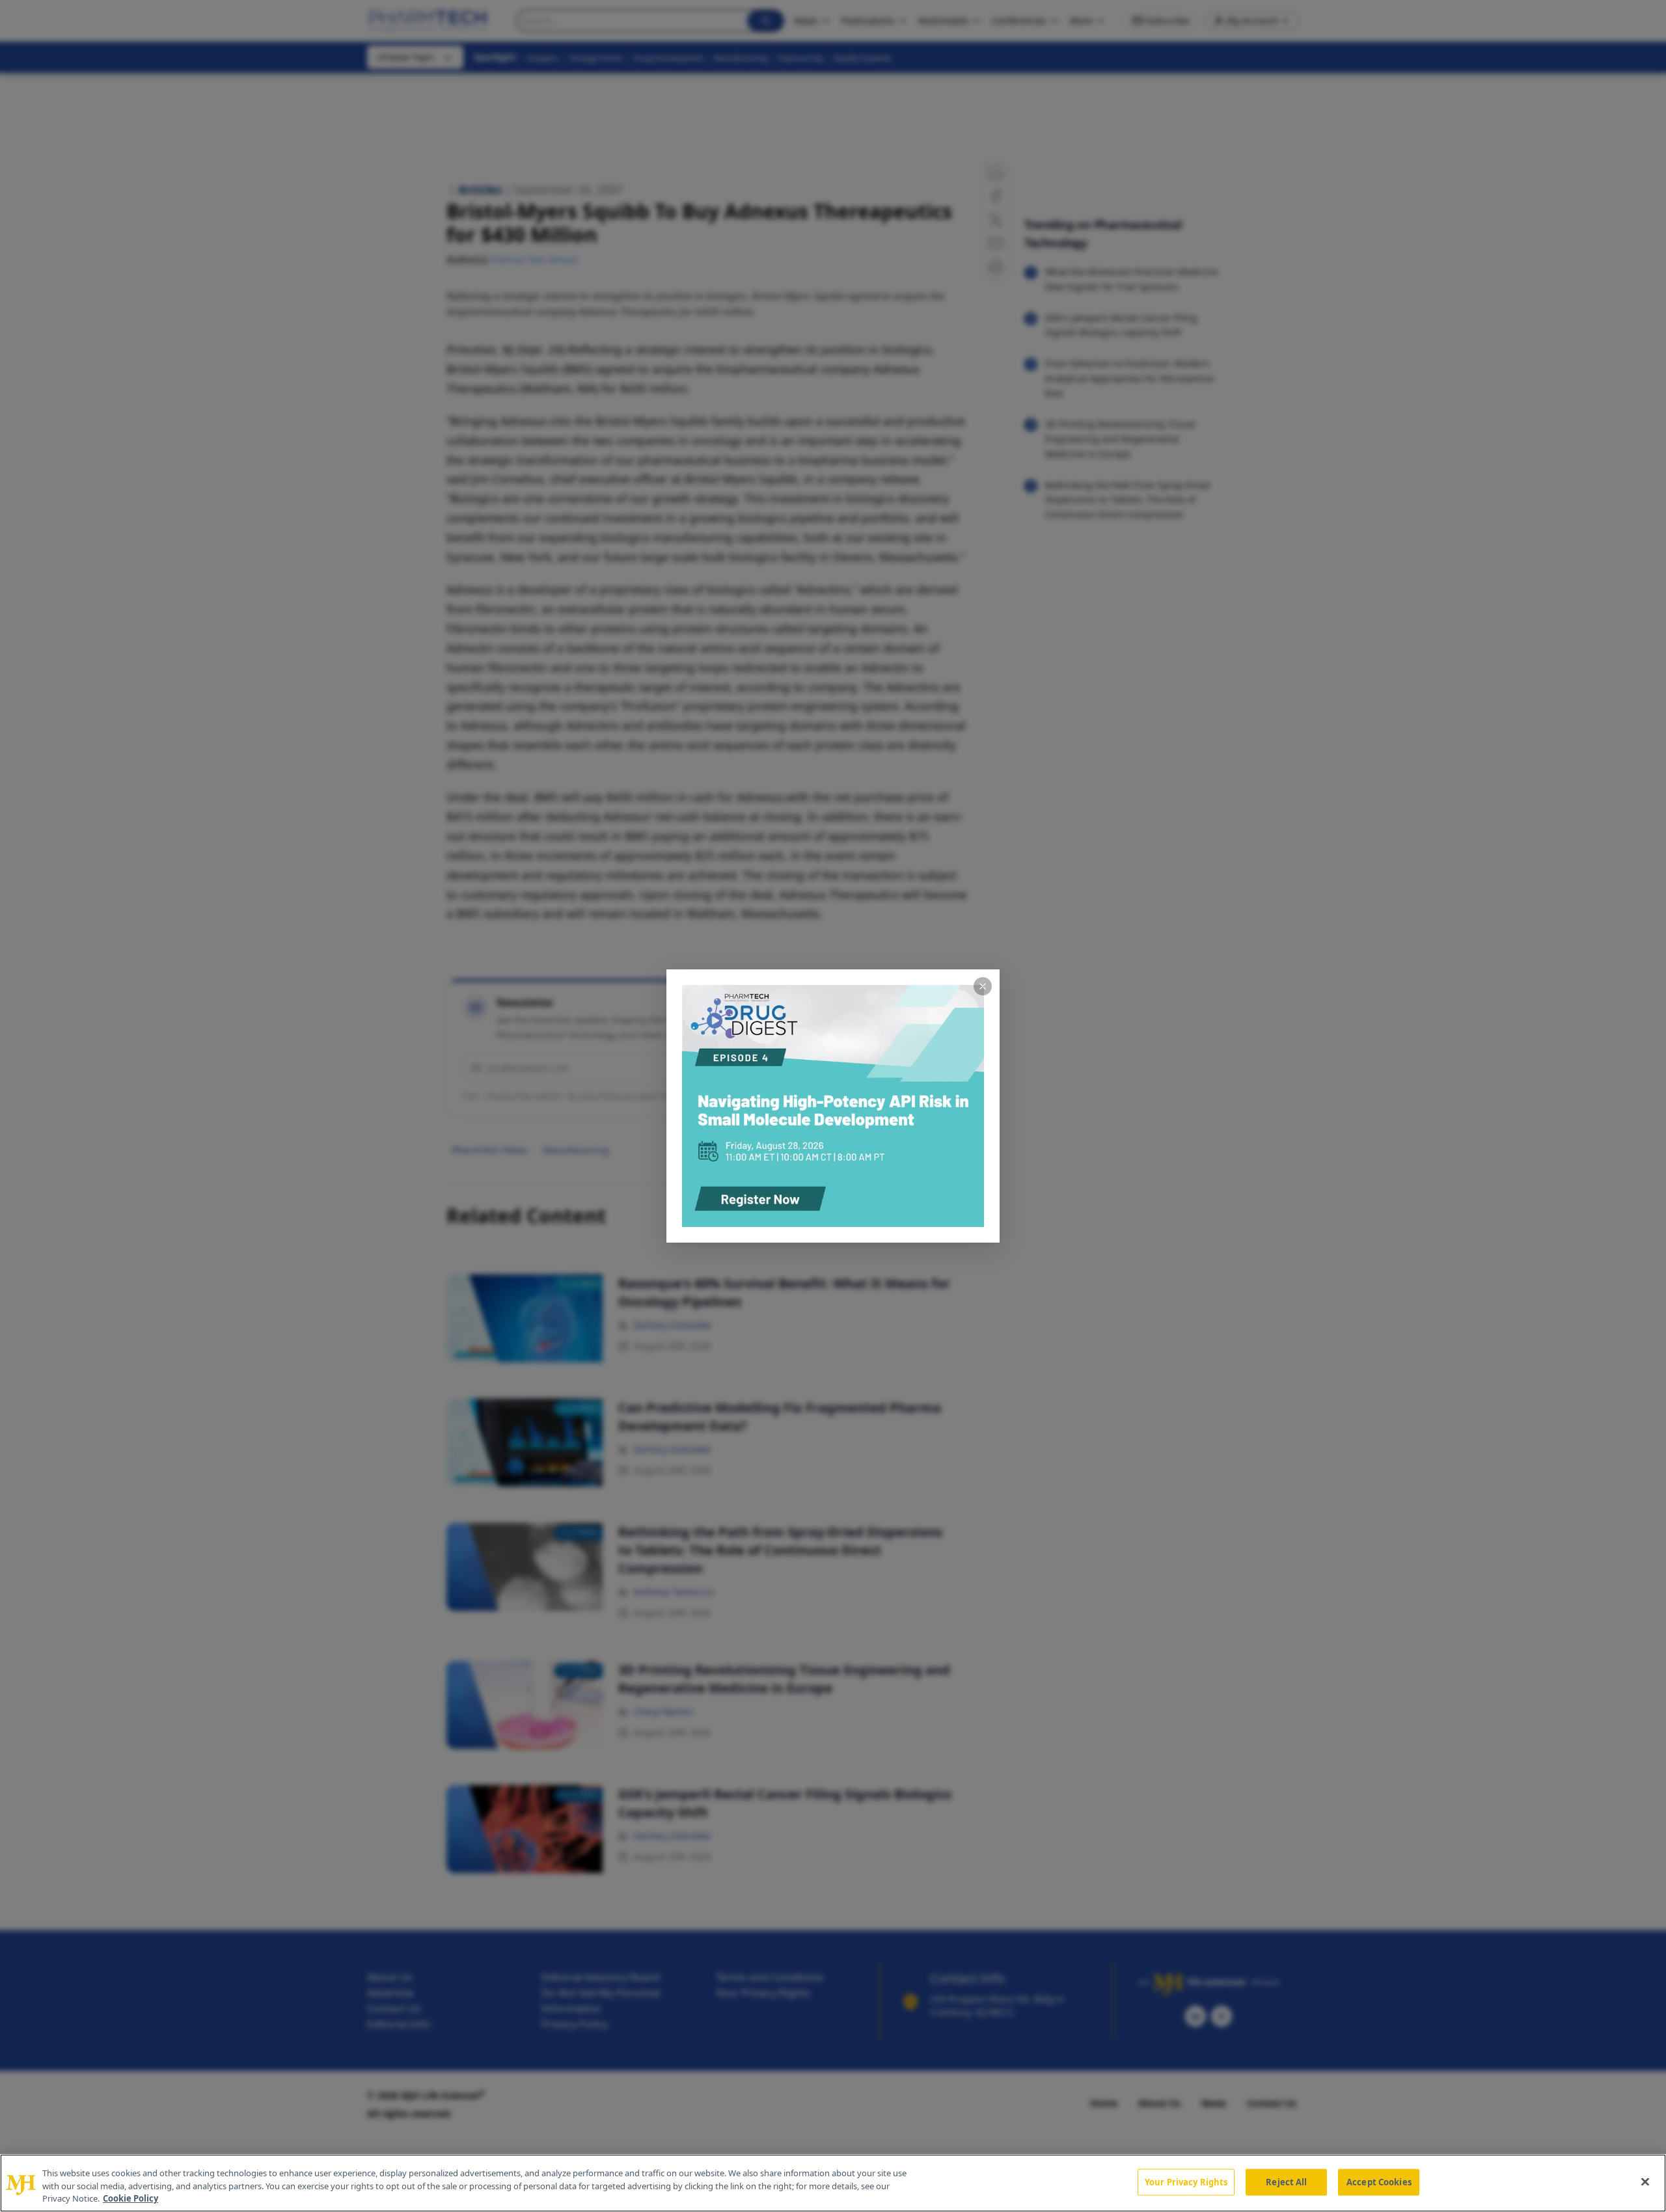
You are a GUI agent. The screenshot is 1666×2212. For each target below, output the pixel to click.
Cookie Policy (130, 2198)
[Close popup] (983, 986)
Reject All (1286, 2181)
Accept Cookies (1379, 2181)
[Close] (1645, 2181)
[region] (833, 2183)
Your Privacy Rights (1186, 2181)
